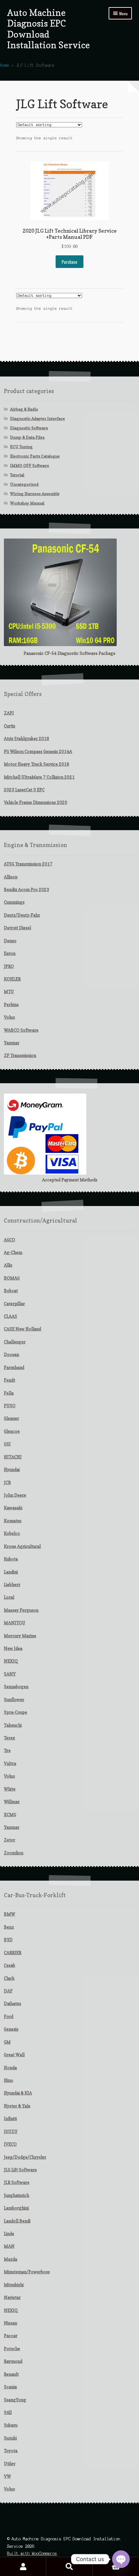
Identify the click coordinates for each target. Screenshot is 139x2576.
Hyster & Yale (17, 2106)
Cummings (14, 902)
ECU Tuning (21, 447)
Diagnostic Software (29, 428)
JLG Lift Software (20, 2170)
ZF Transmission (20, 1055)
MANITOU (15, 1623)
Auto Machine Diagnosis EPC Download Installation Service (48, 29)
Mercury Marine (20, 1636)
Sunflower (14, 1700)
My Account (23, 2567)
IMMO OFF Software (30, 465)
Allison (11, 877)
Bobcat (11, 1291)
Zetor (10, 1840)
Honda (10, 2068)
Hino (9, 2080)
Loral (9, 1597)
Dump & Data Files (27, 437)
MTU (9, 992)
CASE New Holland (22, 1329)
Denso (10, 941)
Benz (9, 1927)
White (10, 1789)
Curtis (10, 726)
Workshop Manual (27, 503)
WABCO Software (21, 1030)
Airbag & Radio (24, 409)
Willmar (12, 1802)
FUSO (10, 1406)
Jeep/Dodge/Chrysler (25, 2157)
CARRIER (13, 1953)
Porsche (12, 2349)
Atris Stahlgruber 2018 (27, 738)
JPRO (9, 966)
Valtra (10, 1763)
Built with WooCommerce (32, 2553)
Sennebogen (16, 1687)
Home (5, 65)
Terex (9, 1738)
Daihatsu (12, 2003)
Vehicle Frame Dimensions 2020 (36, 802)
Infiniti (10, 2118)
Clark (9, 1978)
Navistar (12, 2297)
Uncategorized (24, 484)
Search (69, 2567)
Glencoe (12, 1431)
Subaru (11, 2425)
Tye (7, 1750)
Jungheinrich (16, 2195)
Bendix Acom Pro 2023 (27, 889)
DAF (8, 1991)
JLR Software (17, 2182)
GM (7, 2042)
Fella (9, 1393)
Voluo (10, 1017)
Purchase (69, 262)
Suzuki (10, 2438)
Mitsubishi (14, 2285)
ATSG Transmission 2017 (28, 864)
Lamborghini (16, 2208)
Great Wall (14, 2055)
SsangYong (15, 2400)
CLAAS (11, 1316)
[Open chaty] (121, 2559)
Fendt (10, 1380)
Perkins (11, 1004)
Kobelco (12, 1533)
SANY (10, 1674)
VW (7, 2476)
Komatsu (13, 1521)
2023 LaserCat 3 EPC (24, 790)
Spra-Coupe (16, 1712)
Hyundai (12, 1469)
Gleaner (11, 1418)
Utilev (10, 2464)
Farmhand (14, 1367)
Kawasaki (13, 1508)
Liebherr (12, 1584)
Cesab (10, 1965)
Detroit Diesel (17, 928)
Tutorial (17, 475)
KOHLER (12, 979)
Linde (9, 2234)
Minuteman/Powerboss (27, 2272)
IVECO (10, 2144)
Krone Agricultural (22, 1546)
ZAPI (9, 713)
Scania (10, 2387)
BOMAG (12, 1278)
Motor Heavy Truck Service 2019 (37, 764)
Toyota (11, 2451)
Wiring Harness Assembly (35, 494)
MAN (9, 2246)
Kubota (11, 1559)
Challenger (15, 1342)
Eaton (10, 953)
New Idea (13, 1648)
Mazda (11, 2259)
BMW (10, 1914)
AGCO (10, 1240)
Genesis (11, 2029)
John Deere (15, 1495)
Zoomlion (14, 1853)
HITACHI (13, 1457)
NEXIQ (11, 1661)
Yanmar (12, 1043)
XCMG (10, 1815)
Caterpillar (14, 1304)
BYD (8, 1940)
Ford (9, 2016)
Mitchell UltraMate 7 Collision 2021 (39, 777)
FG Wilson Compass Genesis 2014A (38, 751)
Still (8, 2412)
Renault (11, 2374)
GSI (7, 1444)
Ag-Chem (13, 1252)
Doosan (11, 1354)
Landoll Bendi (17, 2221)
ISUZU (11, 2131)
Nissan (11, 2323)
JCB (7, 1482)
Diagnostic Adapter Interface (37, 418)
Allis (8, 1265)
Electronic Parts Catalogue (35, 456)
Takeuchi (13, 1725)
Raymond (13, 2361)
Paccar (11, 2336)
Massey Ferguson (21, 1610)
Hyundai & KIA (18, 2093)
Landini (11, 1572)
